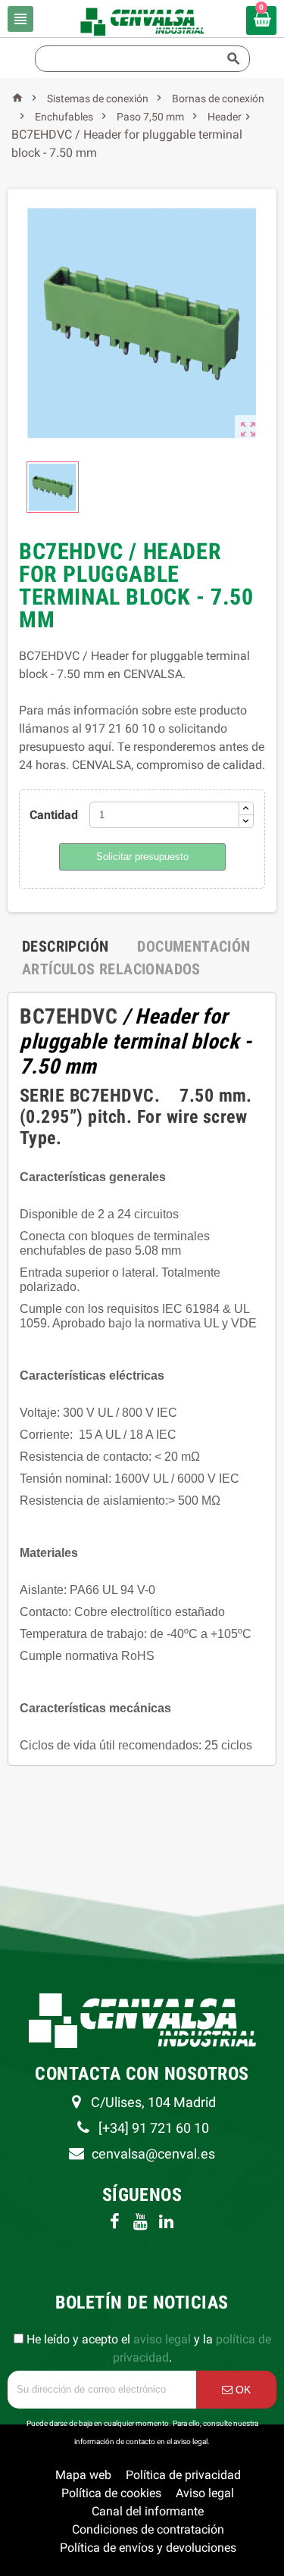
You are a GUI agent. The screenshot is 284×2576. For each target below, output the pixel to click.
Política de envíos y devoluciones (148, 2548)
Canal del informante (148, 2511)
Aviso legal (205, 2493)
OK (242, 2390)
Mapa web (83, 2475)
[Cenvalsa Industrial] (142, 21)
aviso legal (162, 2339)
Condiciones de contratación (148, 2529)
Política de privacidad (183, 2475)
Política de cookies (111, 2493)
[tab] (65, 946)
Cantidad (54, 815)
